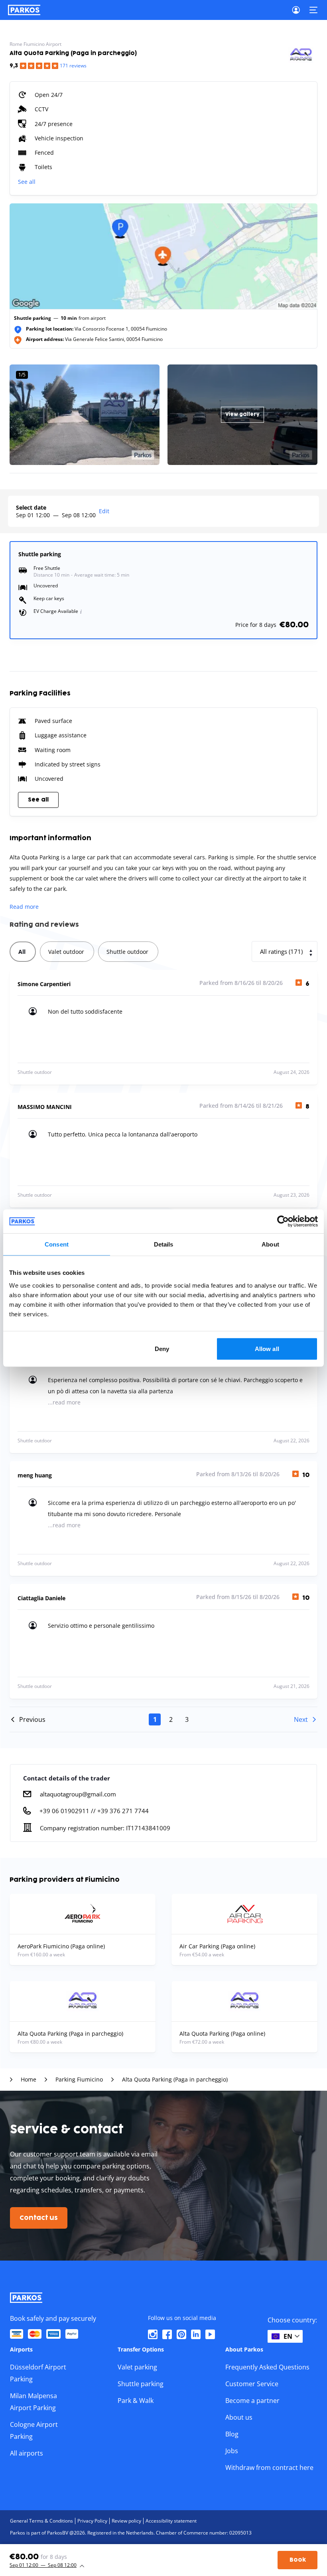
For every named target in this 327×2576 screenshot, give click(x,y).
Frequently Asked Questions (267, 2367)
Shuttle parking (141, 2384)
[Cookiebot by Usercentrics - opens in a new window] (283, 1221)
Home (29, 2080)
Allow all (267, 1348)
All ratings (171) (281, 951)
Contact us (39, 2218)
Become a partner (252, 2401)
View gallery (242, 415)
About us (239, 2417)
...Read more (64, 1402)
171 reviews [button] (73, 66)
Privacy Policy (92, 2521)
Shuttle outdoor (127, 952)
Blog (232, 2434)
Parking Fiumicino (79, 2080)
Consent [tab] (57, 1244)
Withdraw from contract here (269, 2468)
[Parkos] (24, 10)
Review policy (126, 2521)
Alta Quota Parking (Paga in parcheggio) (175, 2080)
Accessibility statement (171, 2521)
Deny (162, 1348)
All (22, 952)
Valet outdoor (66, 952)
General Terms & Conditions (41, 2521)
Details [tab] (164, 1244)
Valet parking (137, 2367)
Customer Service (252, 2384)
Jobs (232, 2451)
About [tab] (270, 1244)
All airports (27, 2453)
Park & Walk (136, 2401)
